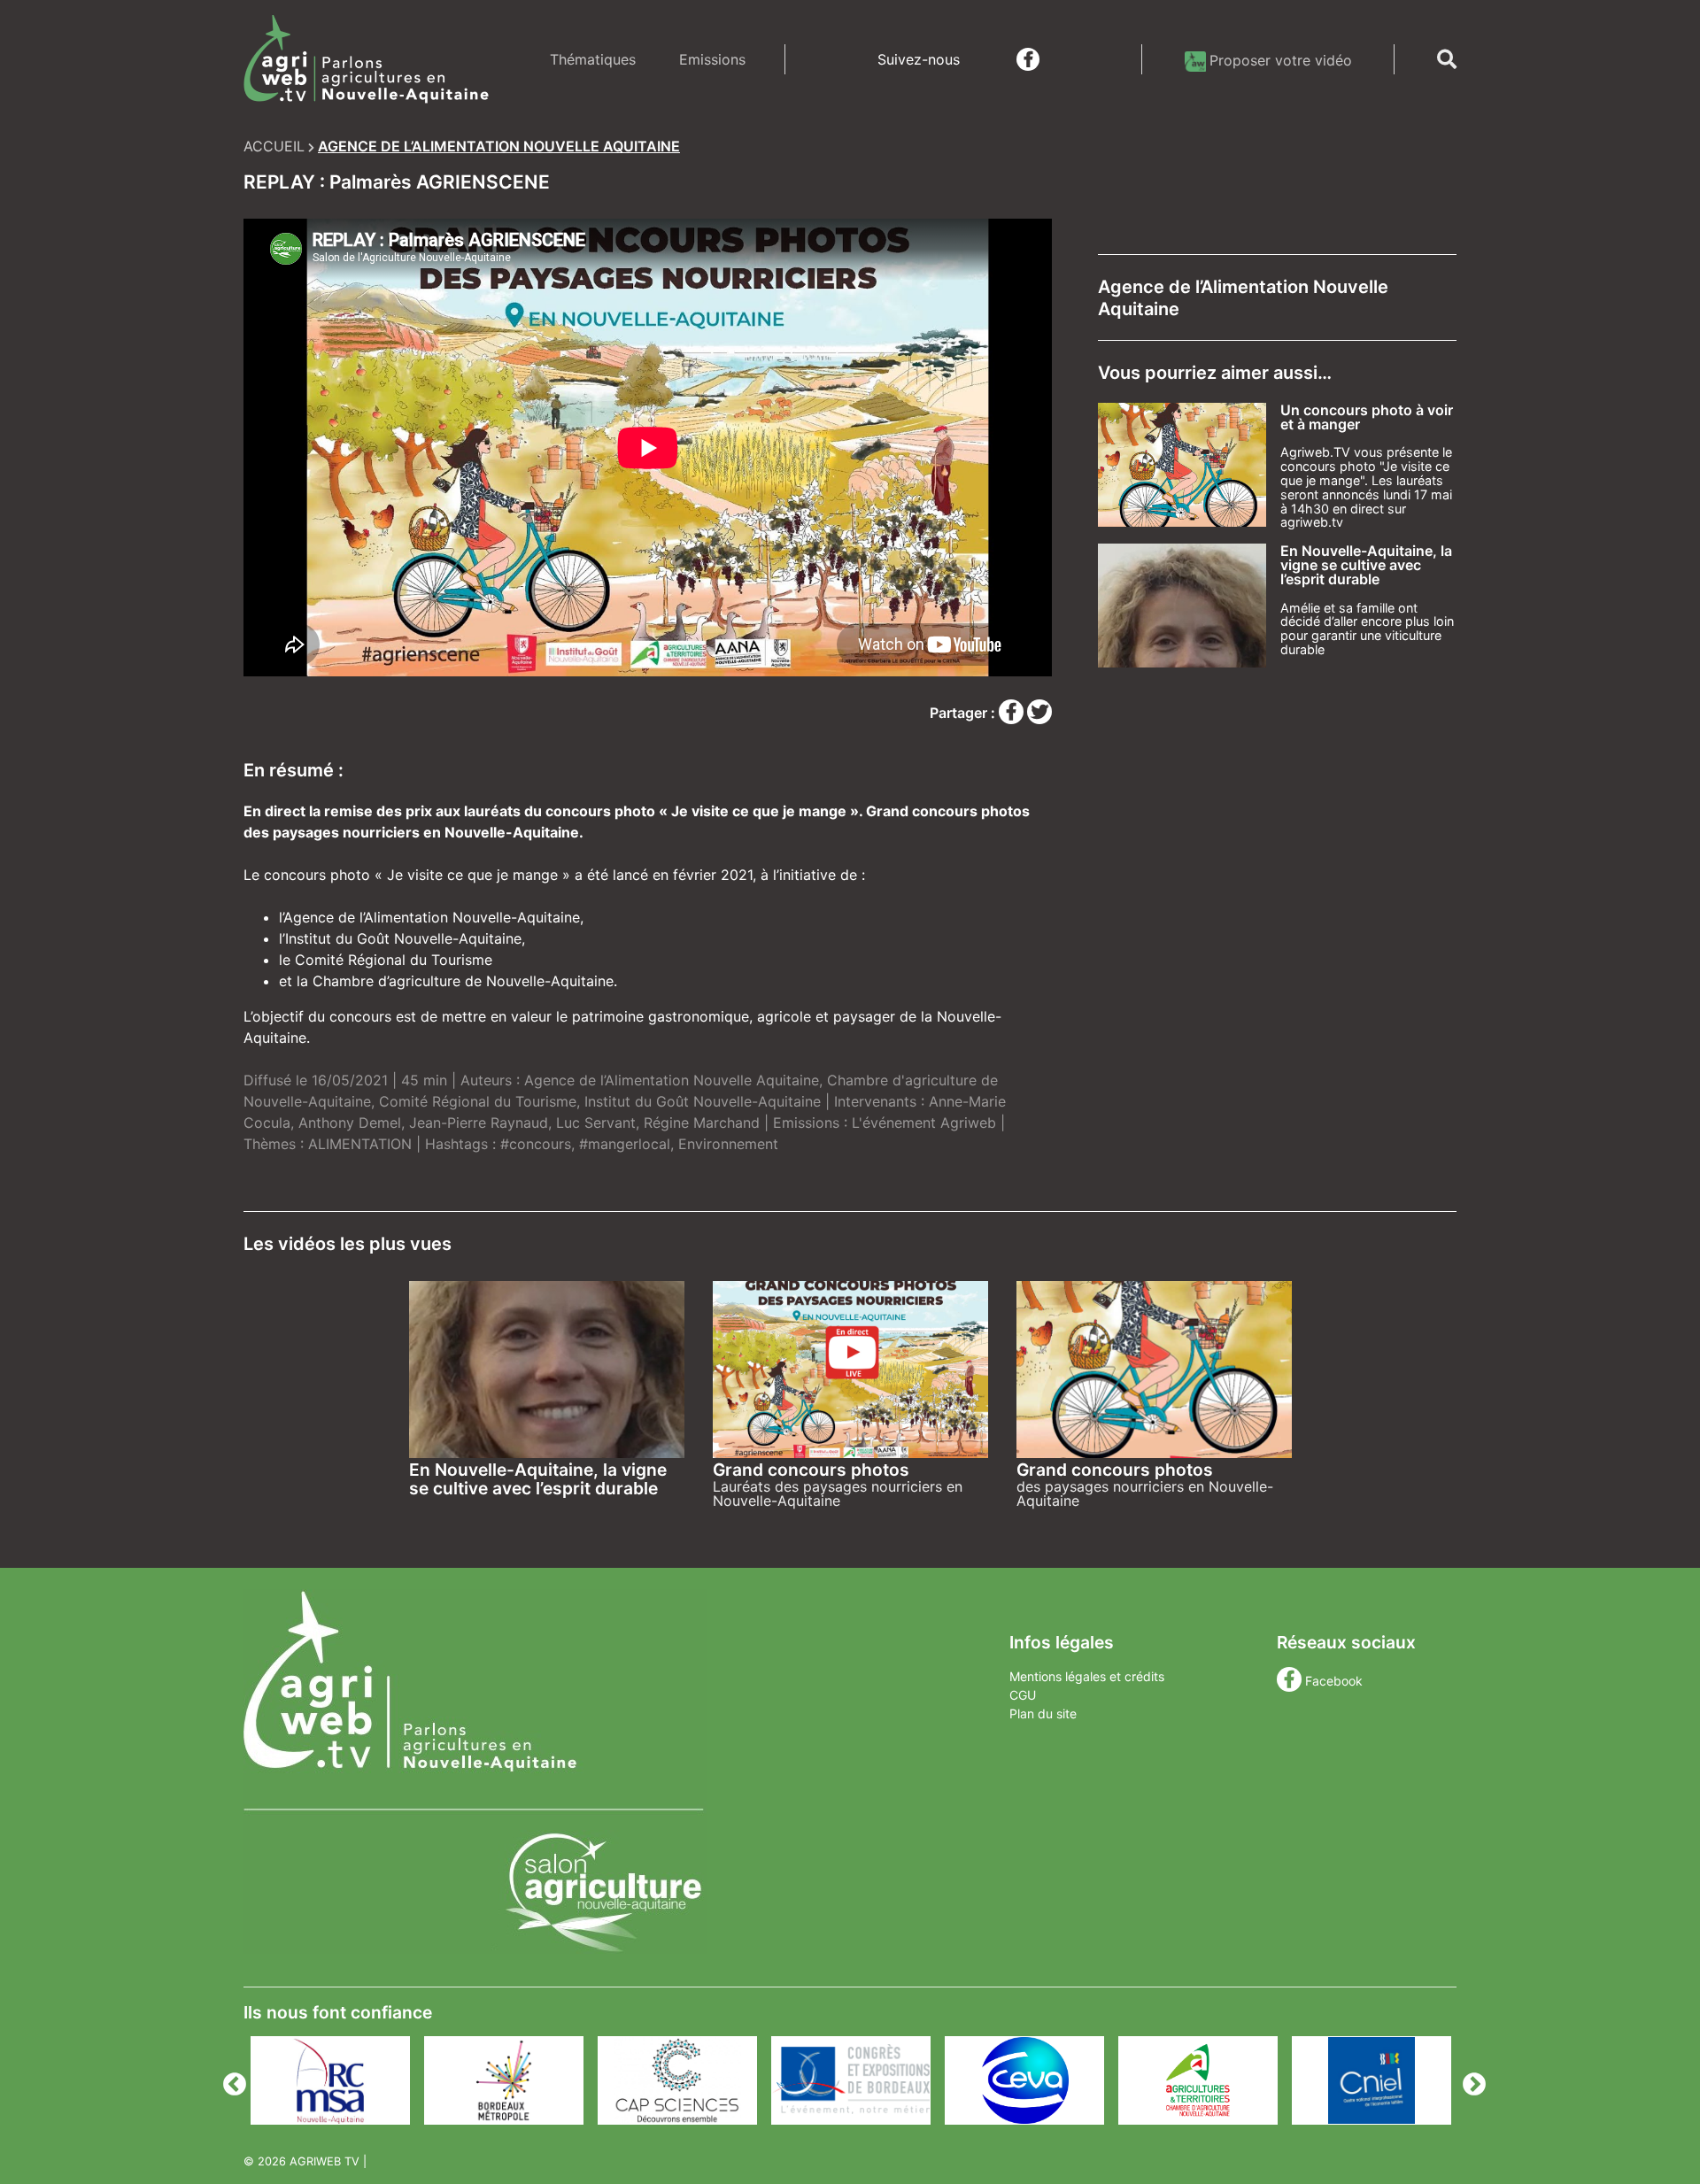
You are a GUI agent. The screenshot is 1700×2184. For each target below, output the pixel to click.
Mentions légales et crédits (1087, 1676)
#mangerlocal (625, 1144)
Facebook (1334, 1681)
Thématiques (593, 59)
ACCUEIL (274, 146)
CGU (1023, 1695)
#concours (536, 1144)
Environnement (728, 1144)
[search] (1447, 59)
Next (1470, 2080)
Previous (230, 2080)
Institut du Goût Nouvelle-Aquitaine (703, 1101)
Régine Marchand (702, 1123)
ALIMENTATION (360, 1144)
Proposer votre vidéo (1281, 60)
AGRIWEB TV (325, 2161)
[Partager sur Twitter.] (1039, 713)
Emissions (712, 59)
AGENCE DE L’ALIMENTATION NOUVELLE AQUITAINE (499, 146)
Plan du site (1043, 1713)
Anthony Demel (350, 1123)
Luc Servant (596, 1123)
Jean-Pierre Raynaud (479, 1123)
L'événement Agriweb (924, 1123)
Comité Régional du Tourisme (478, 1101)
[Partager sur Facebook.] (1013, 713)
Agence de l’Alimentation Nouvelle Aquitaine (672, 1080)
